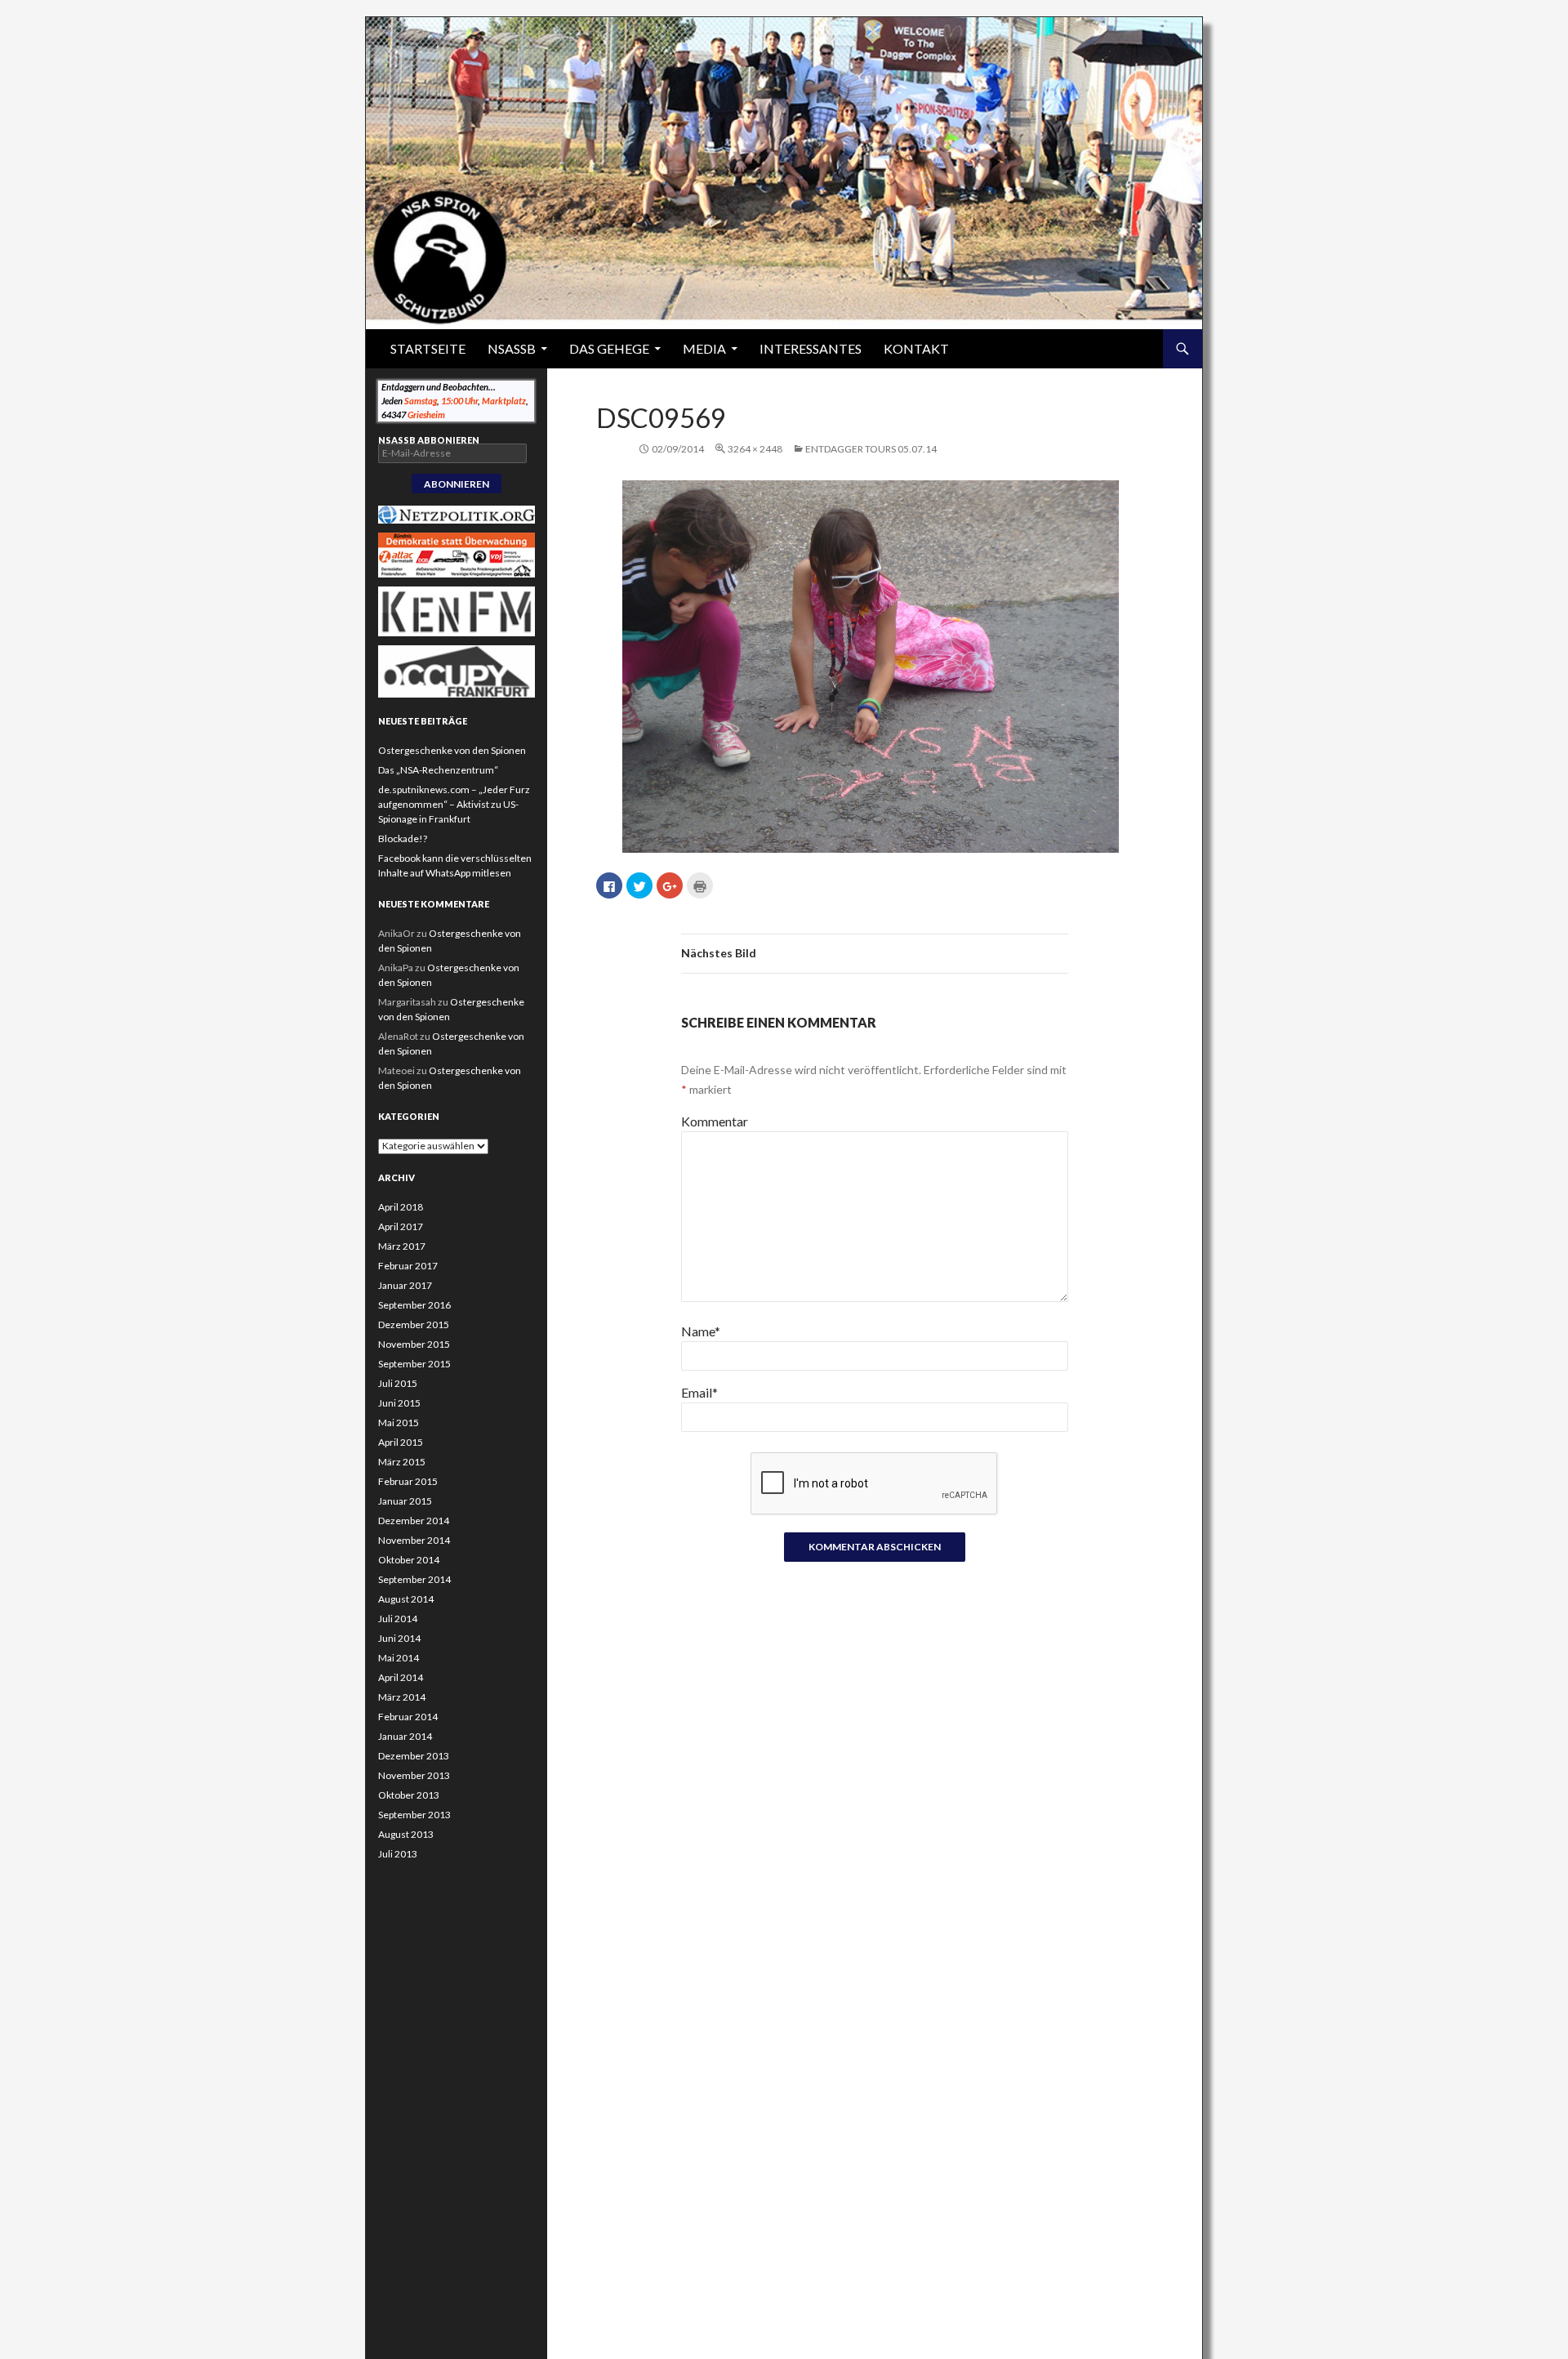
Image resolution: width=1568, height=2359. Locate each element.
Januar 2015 (405, 1501)
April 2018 (401, 1207)
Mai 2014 (399, 1658)
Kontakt (916, 348)
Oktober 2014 (409, 1560)
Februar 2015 (408, 1481)
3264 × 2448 (755, 449)
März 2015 (402, 1462)
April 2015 (401, 1442)
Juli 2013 (398, 1854)
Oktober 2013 (409, 1795)
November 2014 (414, 1540)
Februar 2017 (408, 1266)
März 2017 (402, 1246)
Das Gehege (609, 348)
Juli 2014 (398, 1619)
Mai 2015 (399, 1423)
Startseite (428, 348)
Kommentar (715, 1121)
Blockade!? (403, 838)
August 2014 (406, 1599)
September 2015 (414, 1364)
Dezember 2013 (414, 1756)
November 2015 (414, 1344)
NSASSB (512, 348)
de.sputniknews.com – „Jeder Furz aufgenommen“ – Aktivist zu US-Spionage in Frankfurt (454, 804)
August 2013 (406, 1834)
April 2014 (401, 1677)
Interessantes (811, 348)
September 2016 (414, 1305)
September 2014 (414, 1579)
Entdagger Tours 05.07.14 (871, 449)
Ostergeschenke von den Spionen (452, 750)
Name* (701, 1331)
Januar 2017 (405, 1285)
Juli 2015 (398, 1383)
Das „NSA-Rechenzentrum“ (438, 770)
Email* (699, 1392)
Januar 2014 (405, 1736)
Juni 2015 (399, 1403)
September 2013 (414, 1815)
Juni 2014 (399, 1638)
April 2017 (401, 1226)
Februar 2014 (408, 1717)
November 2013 (414, 1775)
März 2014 (402, 1697)
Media (704, 348)
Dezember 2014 (414, 1521)
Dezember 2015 (414, 1324)
